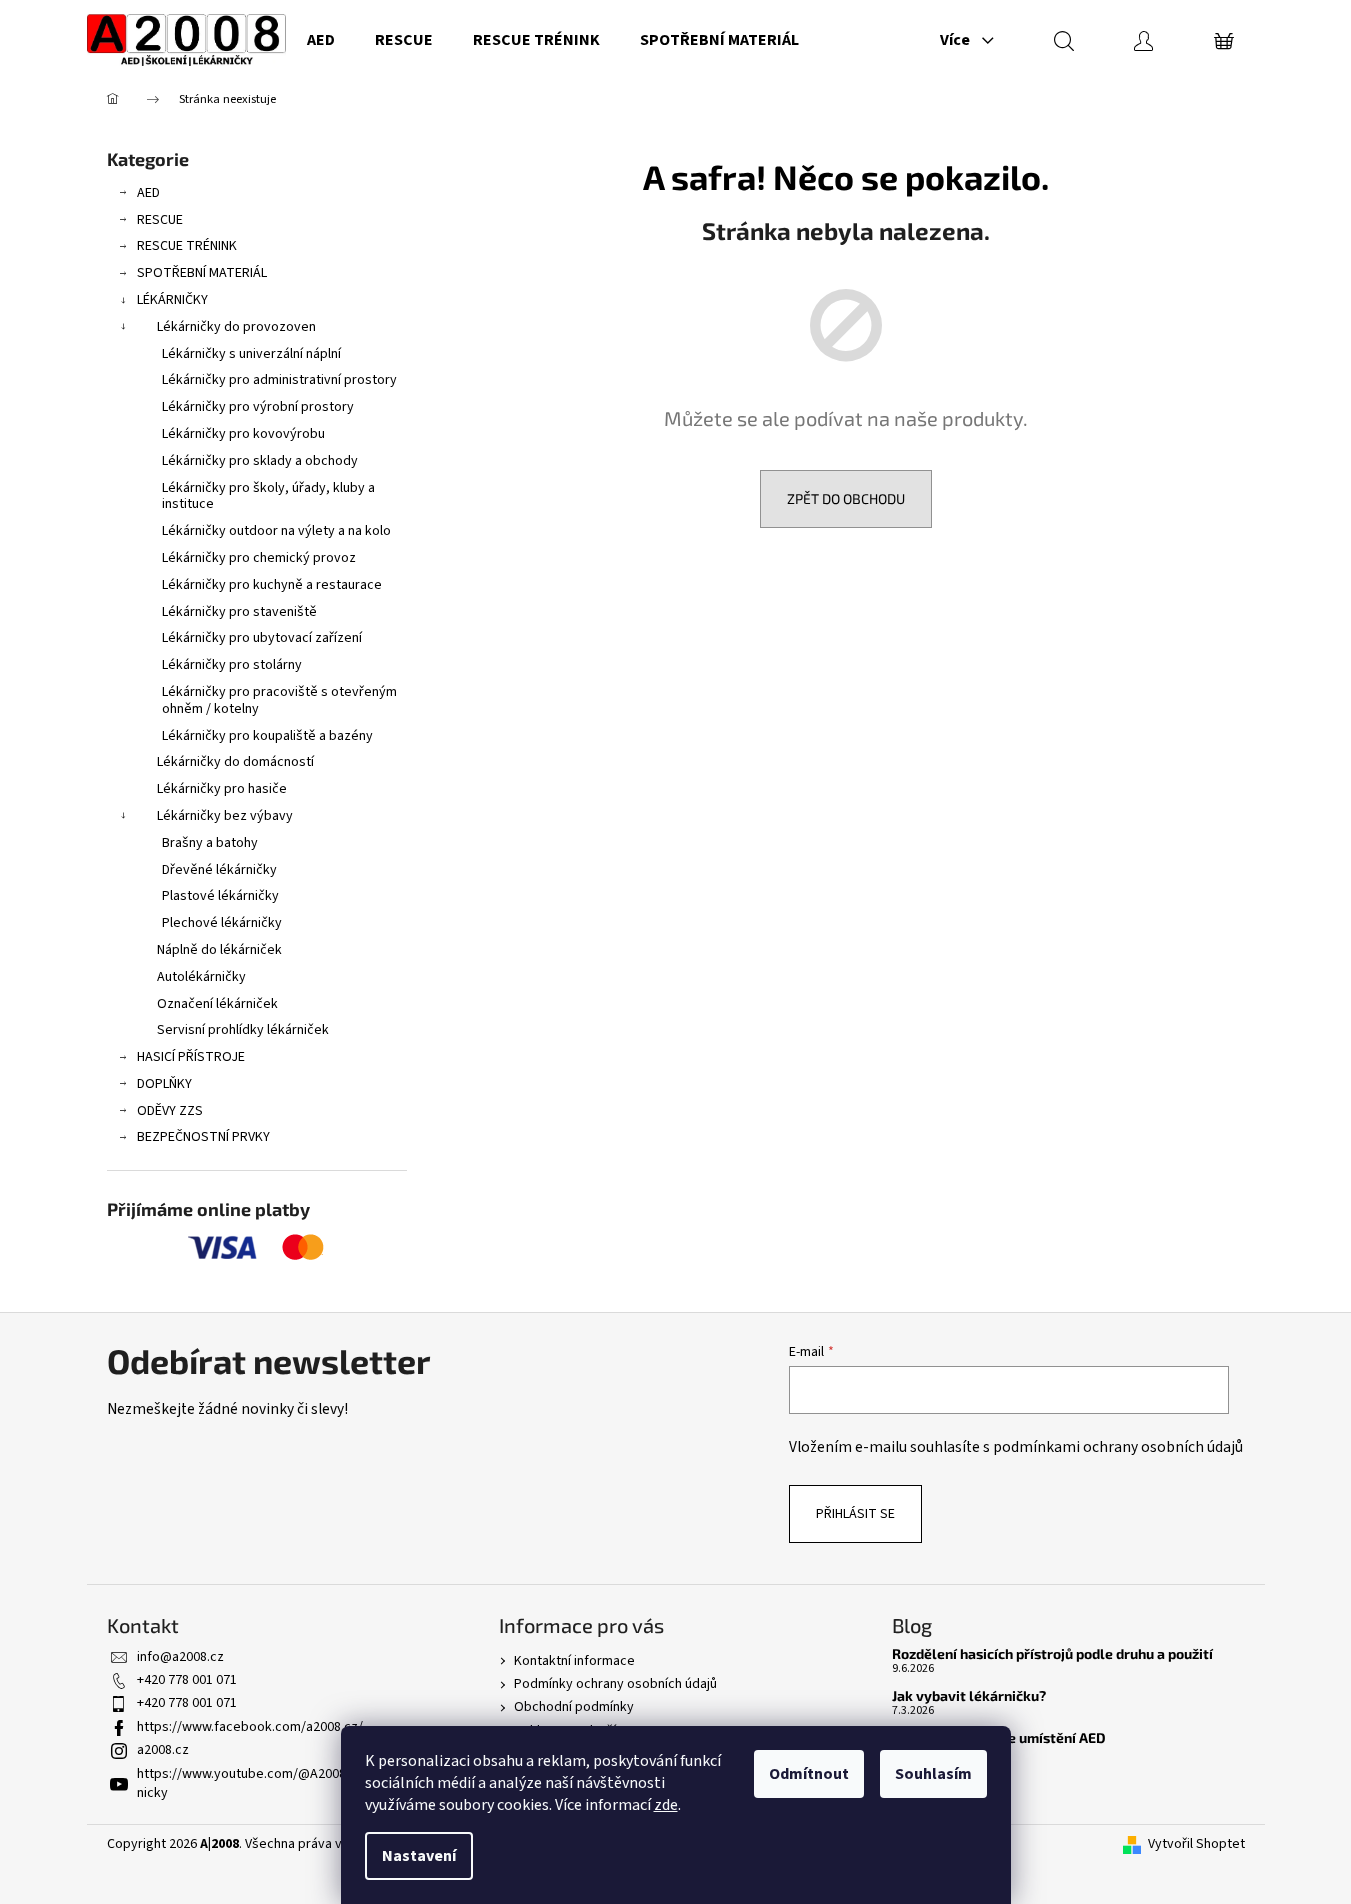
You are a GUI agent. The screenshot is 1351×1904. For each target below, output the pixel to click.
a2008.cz (163, 1750)
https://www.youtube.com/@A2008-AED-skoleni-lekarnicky (295, 1783)
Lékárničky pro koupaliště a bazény (267, 736)
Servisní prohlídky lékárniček (243, 1030)
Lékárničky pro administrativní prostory (279, 380)
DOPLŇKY (164, 1084)
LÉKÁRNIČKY (172, 300)
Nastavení (419, 1856)
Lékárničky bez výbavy (225, 816)
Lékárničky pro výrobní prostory (258, 407)
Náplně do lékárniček (219, 950)
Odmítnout (809, 1774)
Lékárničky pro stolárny (232, 665)
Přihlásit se (855, 1514)
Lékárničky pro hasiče (222, 789)
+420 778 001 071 (187, 1680)
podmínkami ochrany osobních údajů (1118, 1447)
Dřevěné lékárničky (219, 870)
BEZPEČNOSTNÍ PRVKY (203, 1137)
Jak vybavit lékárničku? (969, 1695)
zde (666, 1805)
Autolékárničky (201, 977)
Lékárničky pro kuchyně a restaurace (272, 585)
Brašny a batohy (210, 843)
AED (148, 193)
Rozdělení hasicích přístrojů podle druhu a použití (1052, 1653)
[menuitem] (321, 40)
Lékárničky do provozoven (236, 327)
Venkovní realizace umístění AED (999, 1737)
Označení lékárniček (217, 1004)
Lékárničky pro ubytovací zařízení (262, 638)
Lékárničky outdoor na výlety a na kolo (276, 531)
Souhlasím (933, 1774)
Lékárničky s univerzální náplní (251, 354)
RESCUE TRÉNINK (187, 246)
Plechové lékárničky (222, 923)
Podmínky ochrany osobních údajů (615, 1684)
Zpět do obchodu (846, 498)
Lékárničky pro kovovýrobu (243, 434)
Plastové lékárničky (220, 896)
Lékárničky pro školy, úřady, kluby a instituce (268, 496)
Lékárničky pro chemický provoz (259, 558)
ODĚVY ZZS (170, 1111)
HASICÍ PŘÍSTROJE (191, 1057)
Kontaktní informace (574, 1661)
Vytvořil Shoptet (1196, 1844)
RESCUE (160, 220)
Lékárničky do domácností (235, 762)
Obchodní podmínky (574, 1707)
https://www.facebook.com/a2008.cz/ (250, 1727)
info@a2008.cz (180, 1657)
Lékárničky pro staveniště (239, 612)
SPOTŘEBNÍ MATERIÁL (202, 273)
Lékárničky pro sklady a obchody (260, 461)
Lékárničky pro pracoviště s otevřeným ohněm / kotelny (279, 700)
